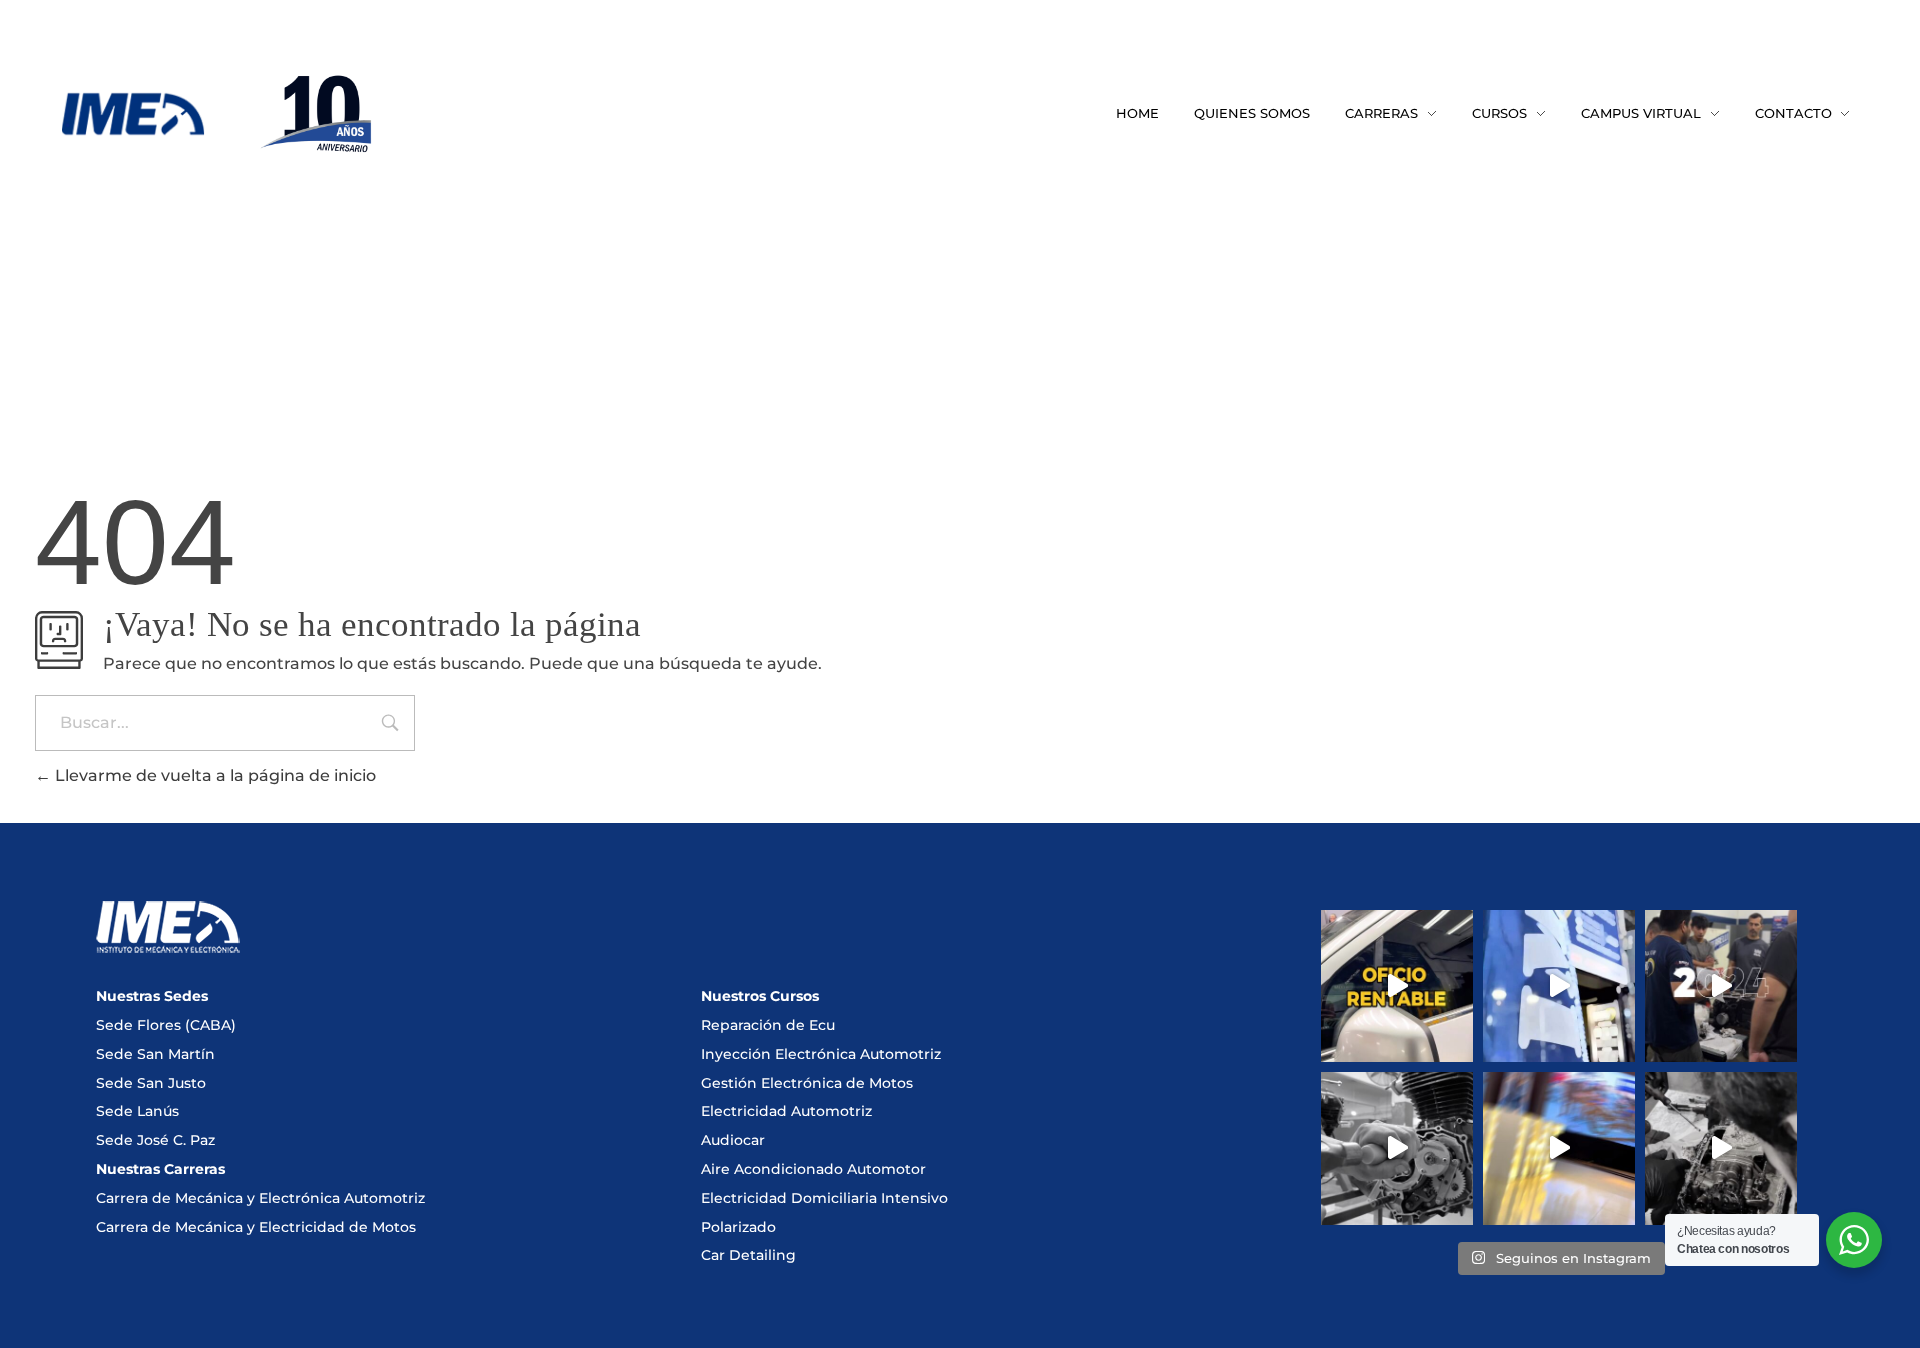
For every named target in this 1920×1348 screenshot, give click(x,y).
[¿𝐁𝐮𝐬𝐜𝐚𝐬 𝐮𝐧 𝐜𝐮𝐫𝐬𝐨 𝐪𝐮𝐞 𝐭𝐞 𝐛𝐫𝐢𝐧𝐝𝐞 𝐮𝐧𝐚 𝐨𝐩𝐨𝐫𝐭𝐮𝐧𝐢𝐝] (1397, 986)
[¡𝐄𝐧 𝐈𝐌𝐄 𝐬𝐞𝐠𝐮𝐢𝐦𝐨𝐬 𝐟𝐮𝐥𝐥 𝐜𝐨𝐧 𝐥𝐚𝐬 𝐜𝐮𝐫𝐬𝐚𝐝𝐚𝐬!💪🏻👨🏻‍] (1559, 986)
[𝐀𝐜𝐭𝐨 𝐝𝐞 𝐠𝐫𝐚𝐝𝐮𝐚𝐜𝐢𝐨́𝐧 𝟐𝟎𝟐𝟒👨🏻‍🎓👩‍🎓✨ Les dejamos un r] (1559, 1148)
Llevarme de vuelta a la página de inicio (213, 775)
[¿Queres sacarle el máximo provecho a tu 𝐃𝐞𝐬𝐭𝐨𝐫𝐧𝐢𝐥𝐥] (1397, 1148)
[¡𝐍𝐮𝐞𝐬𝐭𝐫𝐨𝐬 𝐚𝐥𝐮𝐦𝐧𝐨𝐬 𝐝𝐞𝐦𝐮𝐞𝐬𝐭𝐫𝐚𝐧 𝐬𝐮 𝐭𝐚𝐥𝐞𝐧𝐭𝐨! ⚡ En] (1721, 1148)
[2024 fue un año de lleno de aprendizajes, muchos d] (1721, 986)
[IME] (133, 114)
